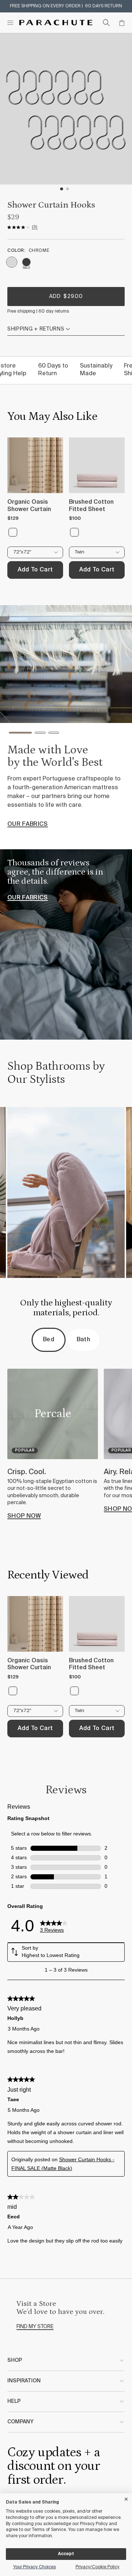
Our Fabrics (28, 898)
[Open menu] (10, 23)
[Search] (106, 23)
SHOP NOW (24, 1516)
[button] (14, 735)
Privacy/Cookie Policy (98, 2567)
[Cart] (122, 23)
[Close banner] (126, 2498)
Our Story (25, 839)
